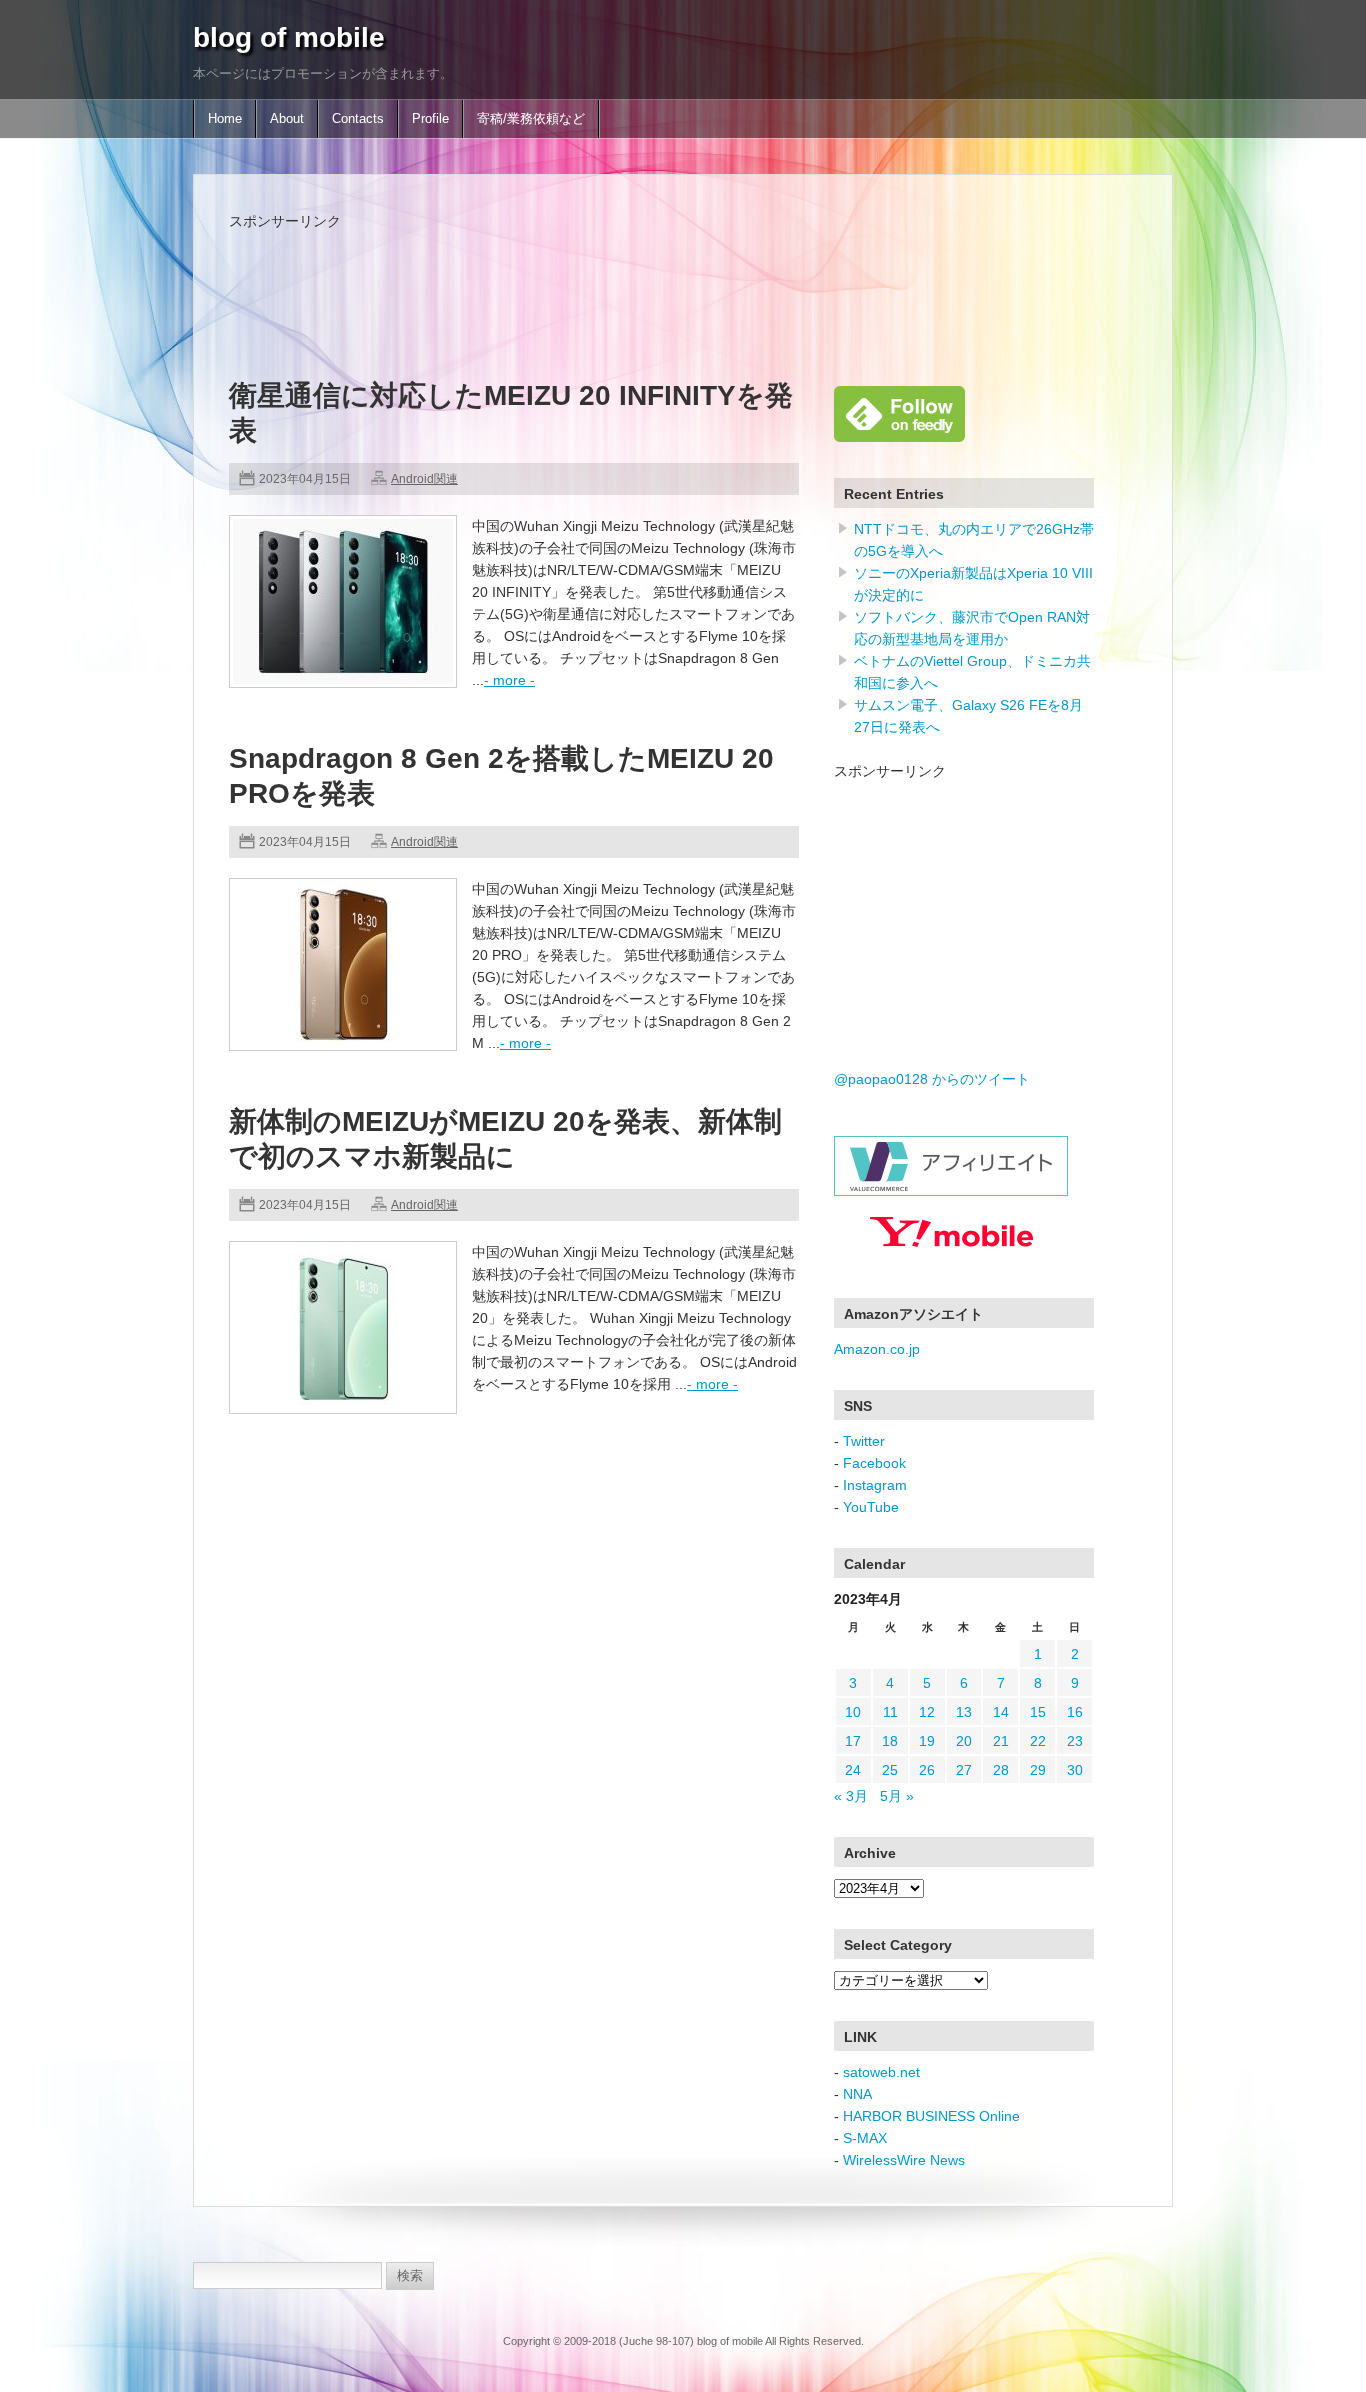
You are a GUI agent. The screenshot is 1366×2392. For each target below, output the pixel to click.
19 (927, 1741)
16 (1075, 1712)
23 (1075, 1741)
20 (964, 1741)
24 (853, 1770)
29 (1038, 1770)
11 (890, 1712)
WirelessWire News (904, 2160)
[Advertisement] (593, 277)
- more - (509, 680)
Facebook (874, 1463)
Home (225, 119)
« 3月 (851, 1796)
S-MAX (865, 2138)
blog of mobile (289, 37)
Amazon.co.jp (877, 1349)
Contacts (358, 119)
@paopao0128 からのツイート (932, 1079)
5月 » (897, 1796)
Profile (430, 119)
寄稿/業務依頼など (531, 119)
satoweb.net (881, 2072)
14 (1001, 1712)
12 (927, 1712)
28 (1001, 1770)
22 (1038, 1741)
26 (927, 1770)
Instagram (875, 1485)
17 (853, 1741)
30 (1075, 1770)
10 (853, 1712)
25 (890, 1770)
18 (890, 1741)
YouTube (871, 1507)
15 (1038, 1712)
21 (1001, 1741)
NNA (857, 2094)
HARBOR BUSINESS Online (931, 2116)
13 (964, 1712)
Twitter (864, 1441)
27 (964, 1770)
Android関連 (424, 479)
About (287, 119)
